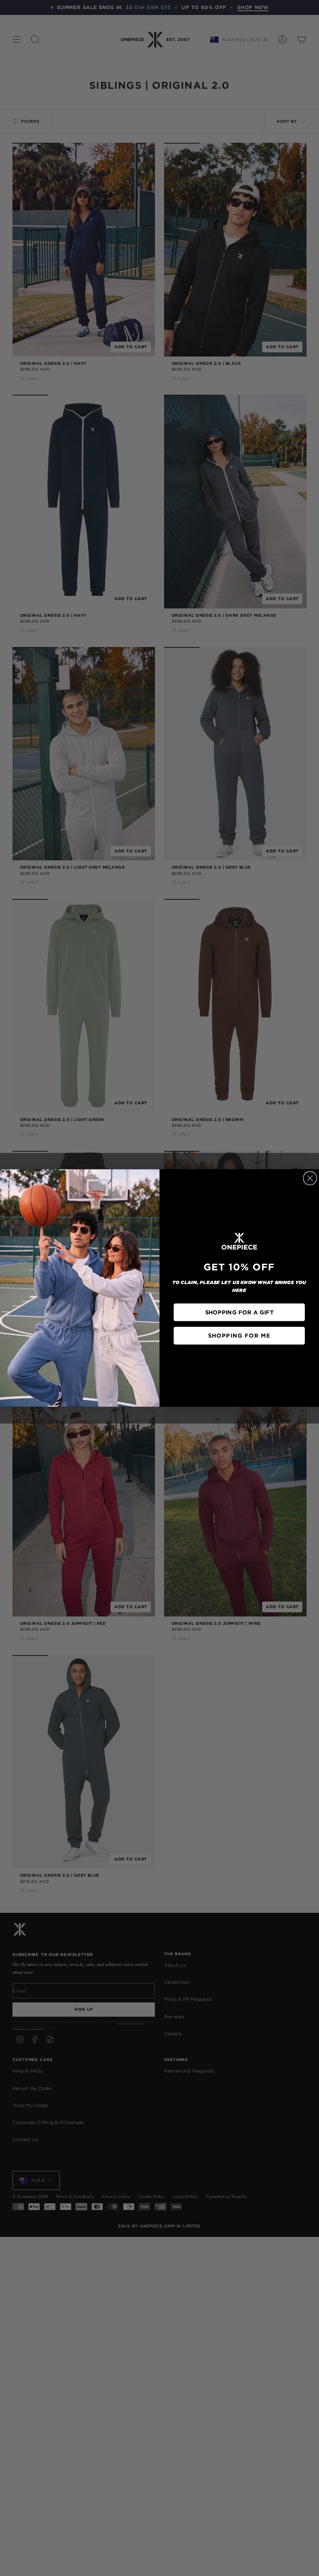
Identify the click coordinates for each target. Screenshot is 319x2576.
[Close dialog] (310, 1178)
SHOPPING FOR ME (239, 1336)
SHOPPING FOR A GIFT (239, 1312)
